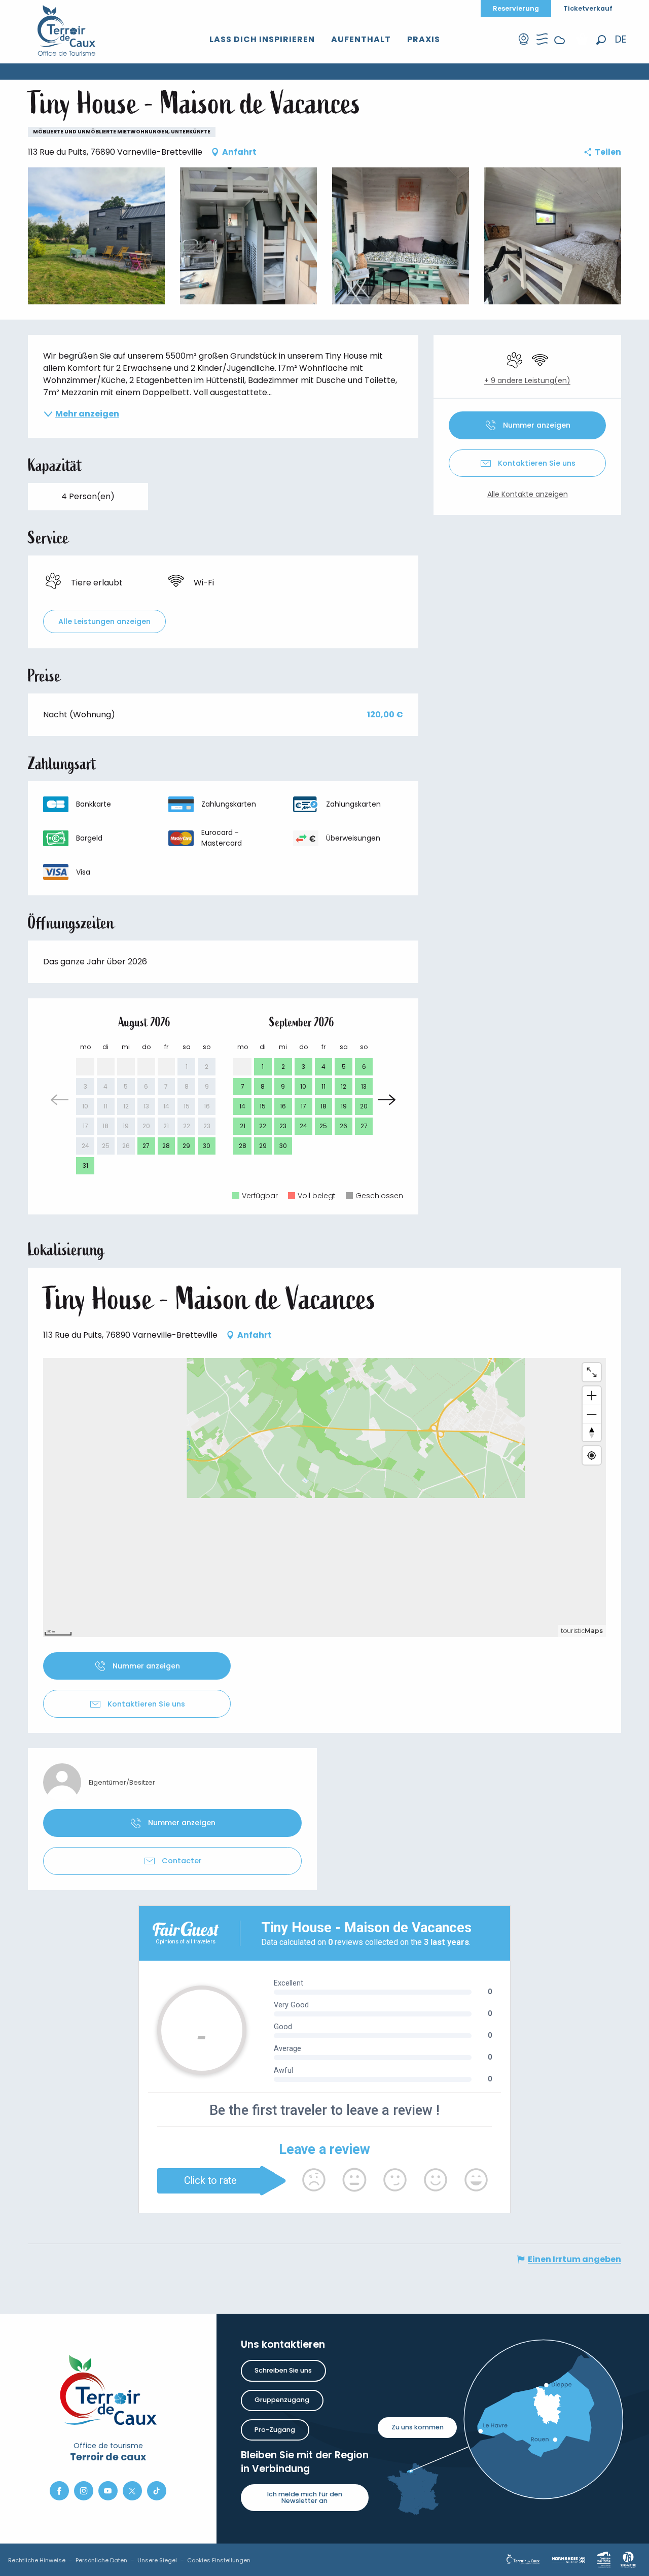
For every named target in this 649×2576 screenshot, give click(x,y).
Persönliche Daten (101, 2560)
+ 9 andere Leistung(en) (527, 381)
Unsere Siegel (157, 2560)
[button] (601, 40)
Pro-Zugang (275, 2430)
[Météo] (560, 48)
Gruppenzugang (282, 2400)
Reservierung (516, 8)
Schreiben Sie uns (283, 2370)
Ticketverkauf (588, 8)
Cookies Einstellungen (219, 2560)
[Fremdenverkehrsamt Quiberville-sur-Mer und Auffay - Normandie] (67, 30)
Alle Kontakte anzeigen (528, 494)
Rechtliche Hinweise (37, 2560)
